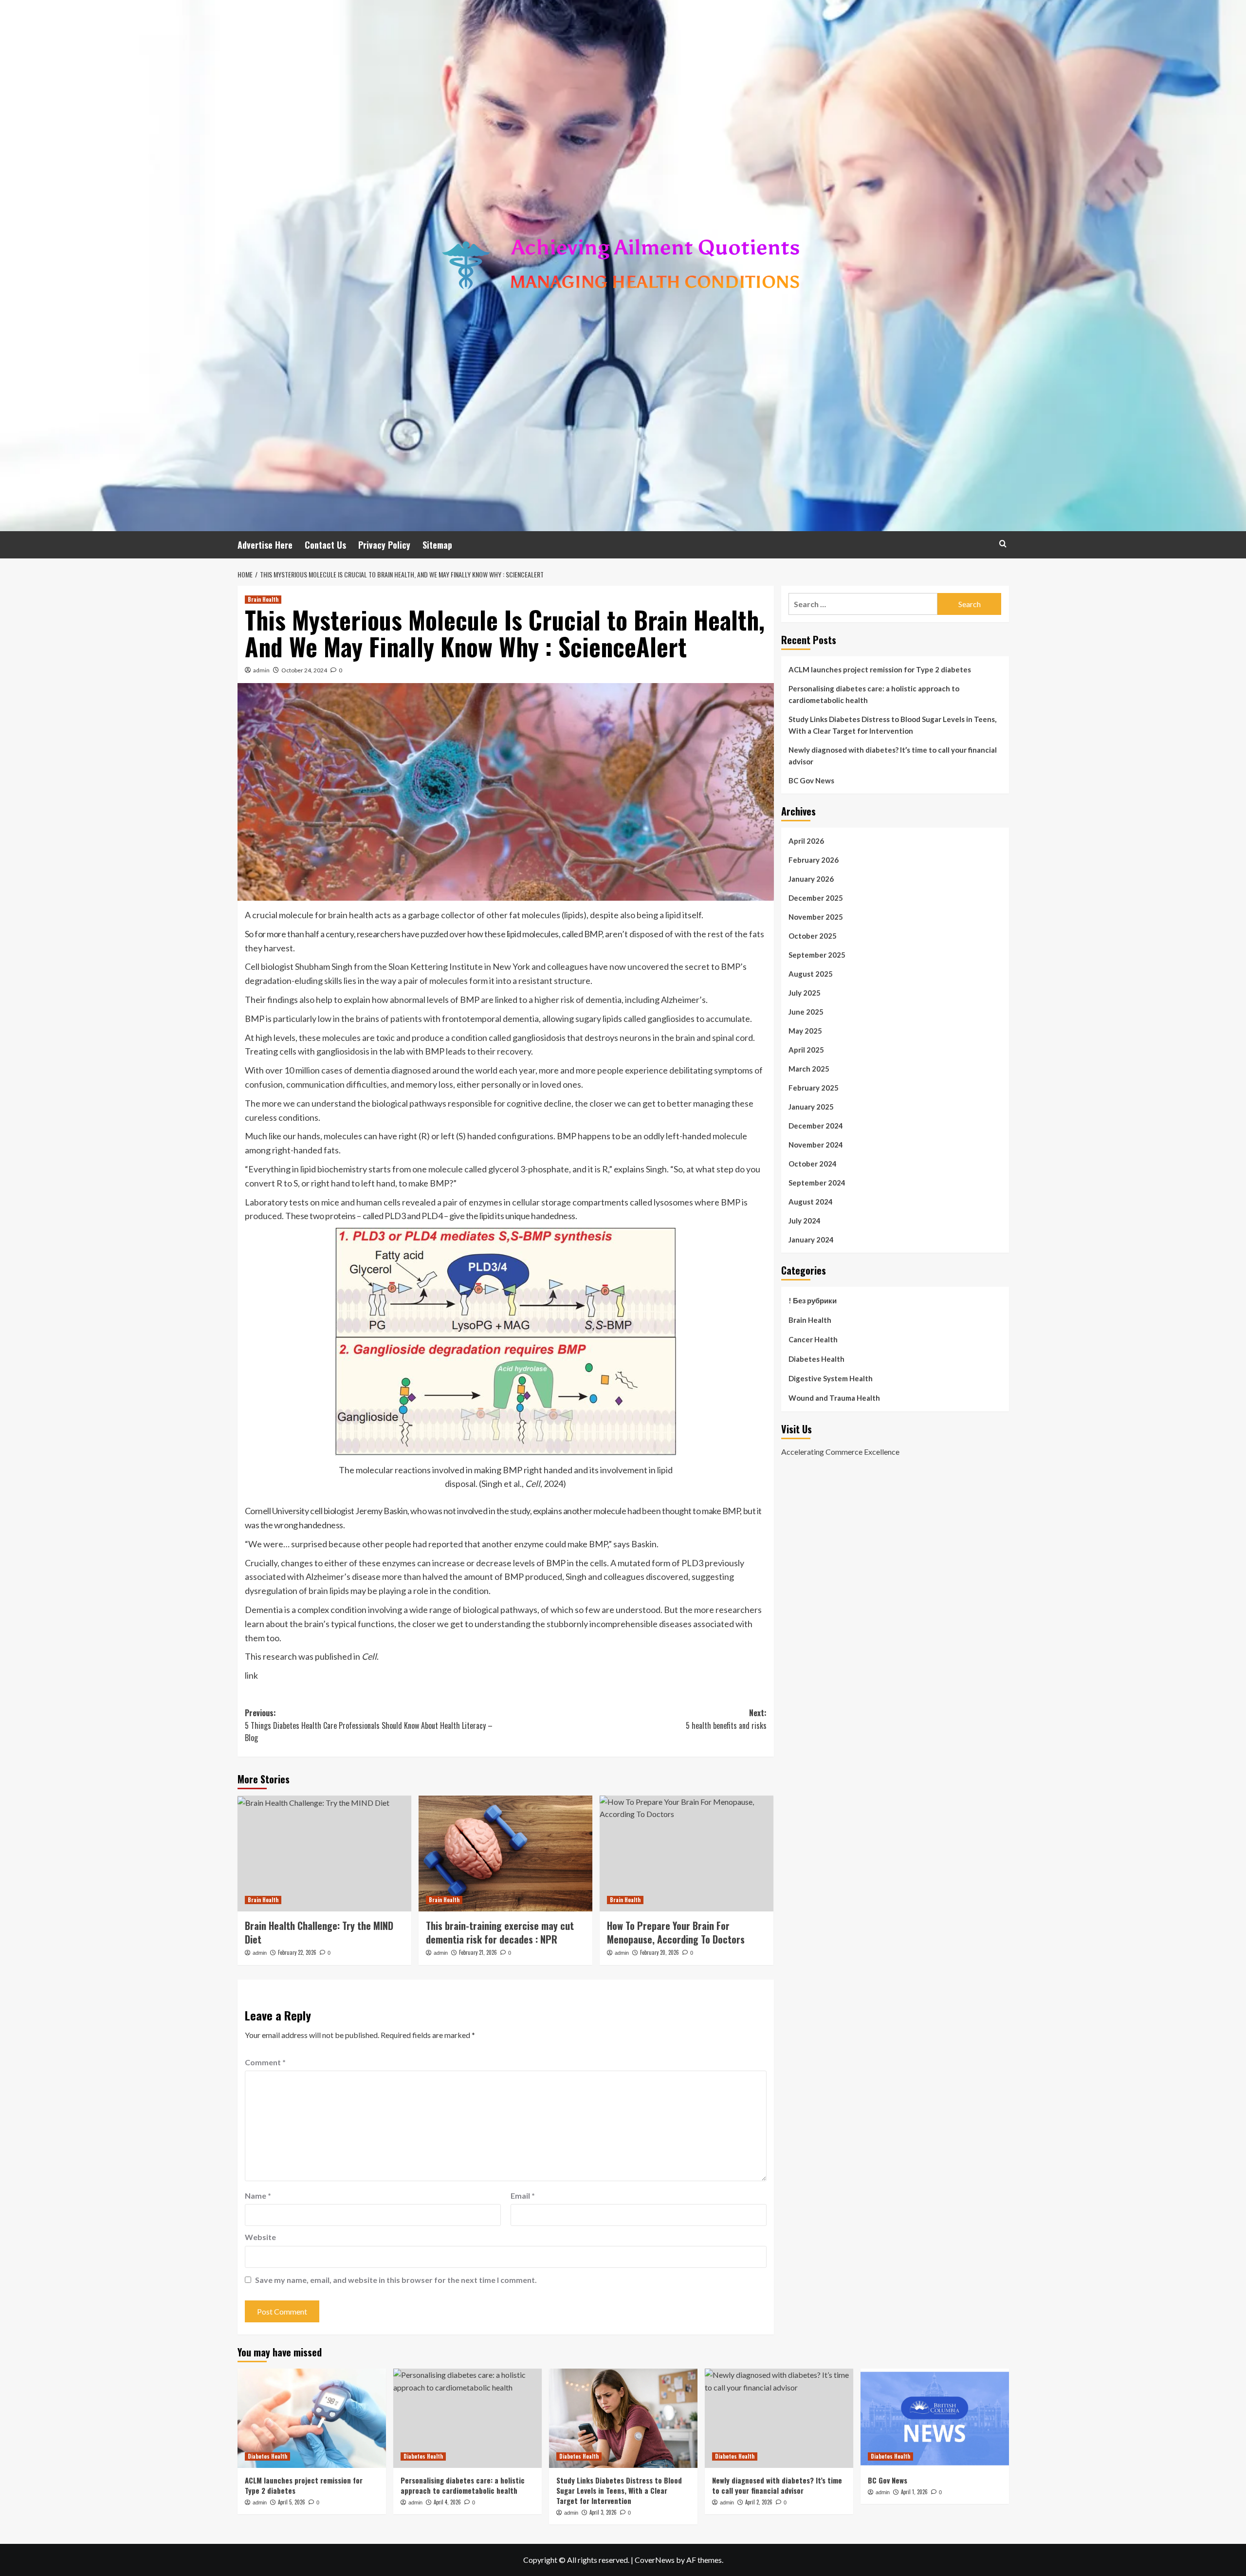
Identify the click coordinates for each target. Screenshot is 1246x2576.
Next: (726, 1719)
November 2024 (816, 1145)
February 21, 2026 (478, 1952)
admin (261, 670)
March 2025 (809, 1069)
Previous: (369, 1725)
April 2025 (806, 1050)
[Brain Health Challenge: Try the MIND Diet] (324, 1853)
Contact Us (325, 545)
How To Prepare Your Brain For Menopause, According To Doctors (676, 1932)
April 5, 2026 (292, 2502)
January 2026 (811, 879)
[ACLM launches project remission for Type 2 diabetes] (312, 2418)
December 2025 (816, 898)
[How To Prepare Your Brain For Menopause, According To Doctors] (687, 1853)
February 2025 (814, 1088)
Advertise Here (265, 545)
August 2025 (811, 974)
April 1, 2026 (914, 2492)
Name (258, 2196)
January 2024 (811, 1240)
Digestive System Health (831, 1378)
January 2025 (811, 1107)
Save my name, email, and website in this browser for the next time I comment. (396, 2280)
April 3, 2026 (603, 2512)
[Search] (1003, 544)
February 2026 (814, 860)
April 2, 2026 (759, 2502)
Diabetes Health (816, 1359)
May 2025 (805, 1031)
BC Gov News (811, 780)
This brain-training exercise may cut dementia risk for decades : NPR (500, 1932)
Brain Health (263, 599)
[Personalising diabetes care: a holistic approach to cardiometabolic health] (467, 2418)
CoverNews (655, 2560)
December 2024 (816, 1126)
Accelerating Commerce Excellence (840, 1451)
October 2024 (813, 1164)
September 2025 (817, 955)
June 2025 (806, 1012)
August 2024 (811, 1202)
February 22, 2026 (297, 1952)
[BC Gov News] (935, 2418)
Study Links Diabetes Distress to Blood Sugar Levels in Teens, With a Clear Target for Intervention (892, 725)
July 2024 (805, 1221)
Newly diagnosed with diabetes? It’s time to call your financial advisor (893, 756)
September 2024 (817, 1183)
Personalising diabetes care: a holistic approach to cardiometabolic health (874, 694)
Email (523, 2196)
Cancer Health (813, 1339)
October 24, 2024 (304, 670)
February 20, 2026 (660, 1952)
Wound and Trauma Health (834, 1398)
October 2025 (813, 936)
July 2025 (805, 993)
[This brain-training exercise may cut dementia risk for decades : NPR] (505, 1853)
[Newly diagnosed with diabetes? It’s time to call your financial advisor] (779, 2418)
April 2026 (806, 841)
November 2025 (816, 917)
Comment (265, 2062)
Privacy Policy (384, 545)
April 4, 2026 (447, 2502)
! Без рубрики (813, 1300)
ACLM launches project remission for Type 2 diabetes (880, 669)
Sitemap (437, 545)
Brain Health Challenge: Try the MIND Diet (319, 1932)
